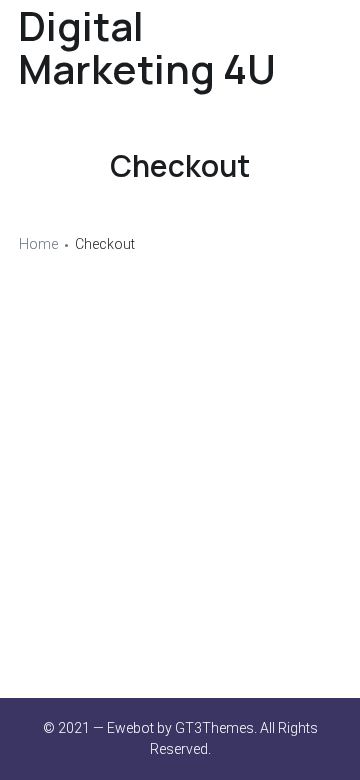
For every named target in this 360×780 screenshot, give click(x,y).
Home (38, 244)
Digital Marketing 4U (147, 47)
